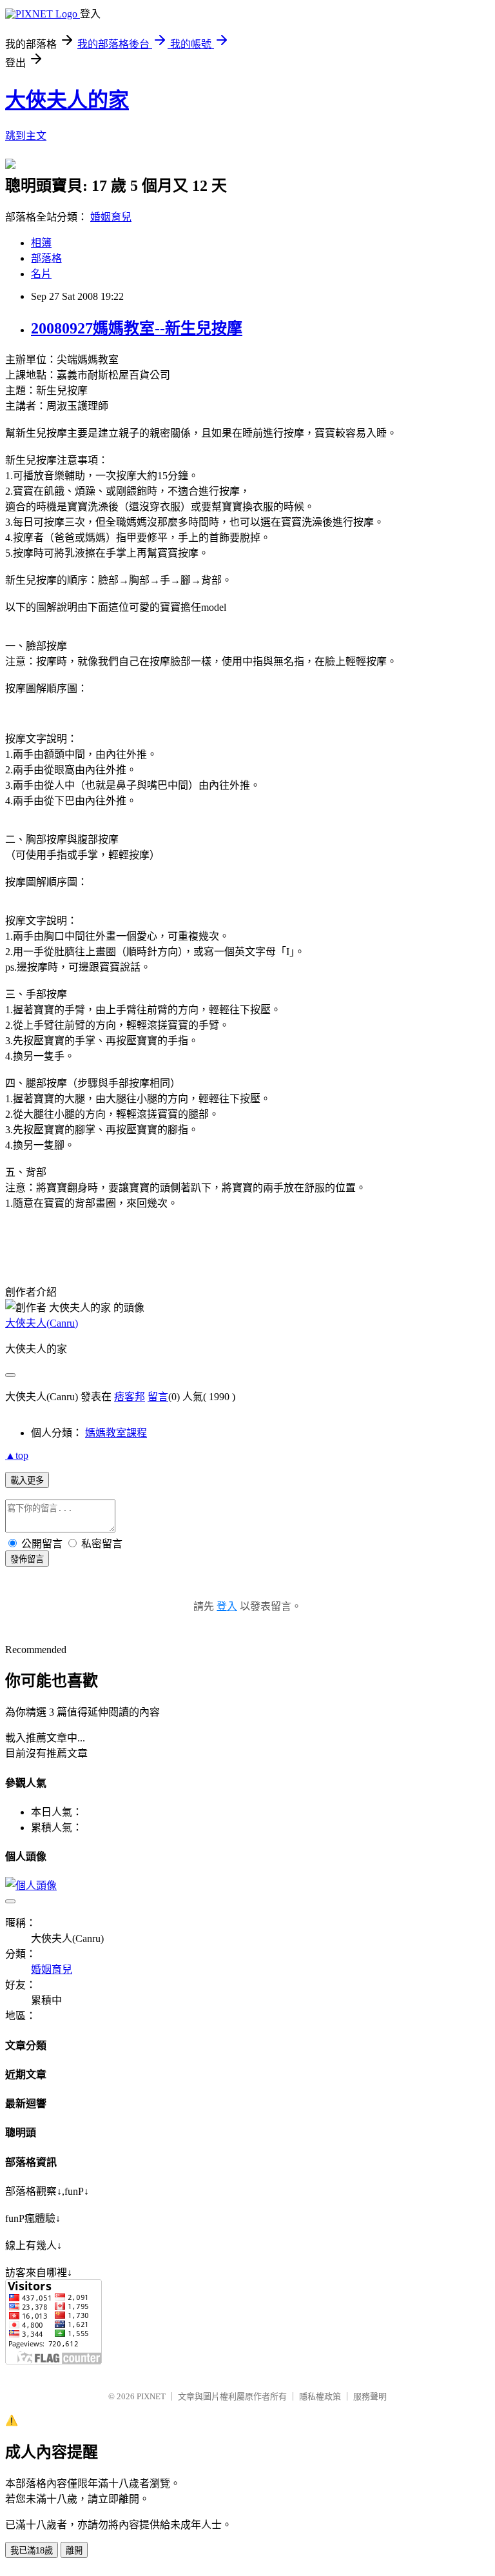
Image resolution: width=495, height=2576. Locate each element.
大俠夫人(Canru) (42, 1323)
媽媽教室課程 (116, 1433)
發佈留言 (27, 1559)
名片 (41, 274)
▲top (17, 1455)
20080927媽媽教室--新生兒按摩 (137, 328)
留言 (158, 1397)
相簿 (41, 243)
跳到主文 (26, 136)
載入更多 (27, 1481)
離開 (74, 2551)
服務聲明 (370, 2396)
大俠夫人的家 (67, 100)
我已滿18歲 (32, 2551)
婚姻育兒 (111, 217)
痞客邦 (130, 1397)
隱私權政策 (320, 2396)
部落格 (46, 258)
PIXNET (151, 2396)
